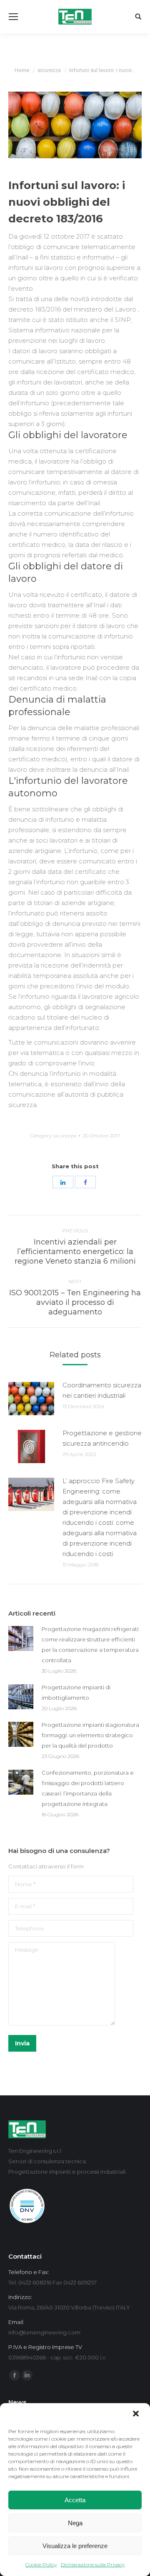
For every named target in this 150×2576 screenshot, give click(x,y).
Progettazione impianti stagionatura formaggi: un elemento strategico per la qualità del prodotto (90, 1735)
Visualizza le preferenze (75, 2546)
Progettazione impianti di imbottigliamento (76, 1692)
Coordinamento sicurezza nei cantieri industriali (102, 1390)
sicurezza (49, 70)
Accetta (75, 2500)
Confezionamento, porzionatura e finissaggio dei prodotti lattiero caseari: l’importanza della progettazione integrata (88, 1788)
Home (22, 70)
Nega (75, 2523)
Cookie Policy (41, 2565)
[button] (137, 2414)
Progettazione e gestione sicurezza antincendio (102, 1438)
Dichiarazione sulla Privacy (93, 2565)
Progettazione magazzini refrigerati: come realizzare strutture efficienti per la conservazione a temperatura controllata (91, 1645)
